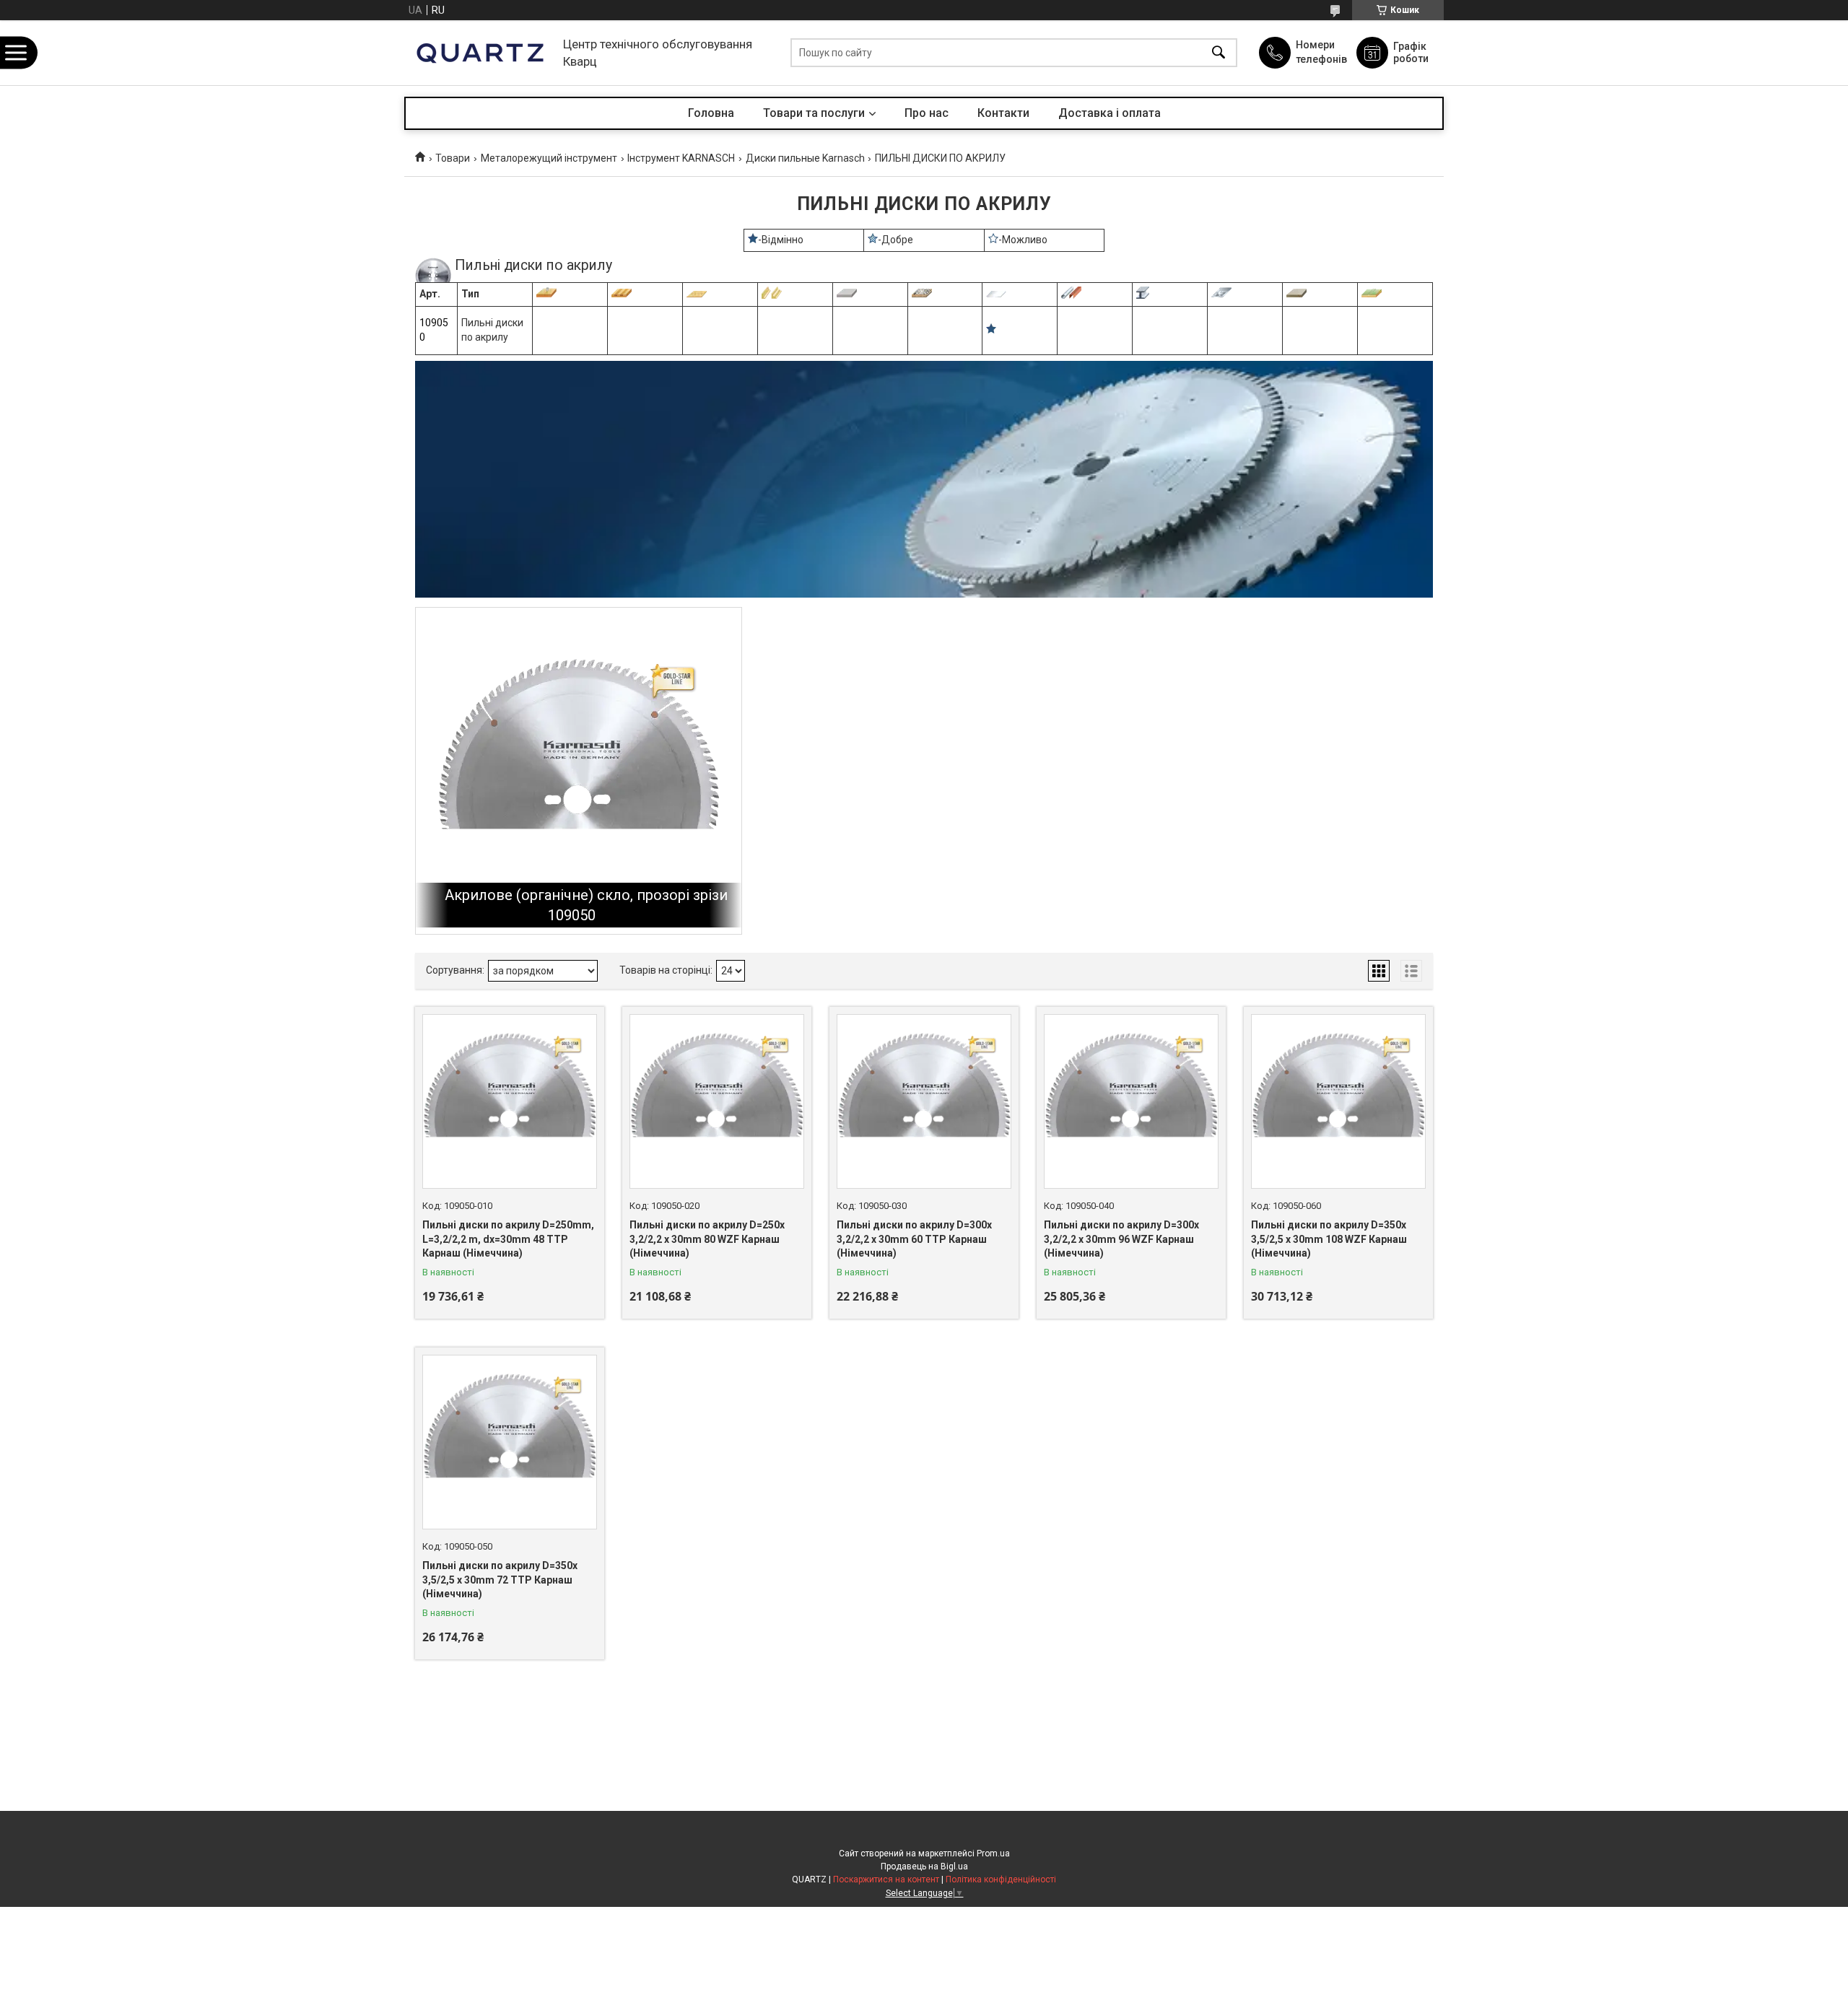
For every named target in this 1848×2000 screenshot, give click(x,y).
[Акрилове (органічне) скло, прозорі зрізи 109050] (579, 770)
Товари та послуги (814, 113)
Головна (711, 113)
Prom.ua (993, 1853)
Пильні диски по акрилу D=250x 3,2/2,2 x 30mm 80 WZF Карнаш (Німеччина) (707, 1239)
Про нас (927, 113)
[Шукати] (1219, 53)
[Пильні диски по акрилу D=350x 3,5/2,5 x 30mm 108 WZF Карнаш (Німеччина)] (1338, 1101)
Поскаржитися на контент (886, 1879)
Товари (453, 158)
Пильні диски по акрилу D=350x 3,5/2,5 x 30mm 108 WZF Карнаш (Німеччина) (1329, 1239)
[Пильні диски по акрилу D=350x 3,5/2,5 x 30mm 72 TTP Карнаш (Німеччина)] (510, 1442)
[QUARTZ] (480, 53)
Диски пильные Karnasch (805, 158)
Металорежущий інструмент (549, 158)
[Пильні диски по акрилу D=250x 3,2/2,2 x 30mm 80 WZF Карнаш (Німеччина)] (717, 1101)
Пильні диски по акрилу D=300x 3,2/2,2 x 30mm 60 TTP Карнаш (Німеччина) (914, 1239)
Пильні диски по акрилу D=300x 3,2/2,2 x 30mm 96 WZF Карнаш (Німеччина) (1121, 1239)
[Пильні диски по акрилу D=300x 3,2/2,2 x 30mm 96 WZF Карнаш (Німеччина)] (1131, 1101)
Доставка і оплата (1110, 113)
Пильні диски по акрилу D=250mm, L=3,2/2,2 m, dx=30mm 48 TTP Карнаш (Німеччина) (508, 1239)
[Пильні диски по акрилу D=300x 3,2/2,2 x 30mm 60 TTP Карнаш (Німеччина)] (924, 1101)
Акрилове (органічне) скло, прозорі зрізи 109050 (586, 905)
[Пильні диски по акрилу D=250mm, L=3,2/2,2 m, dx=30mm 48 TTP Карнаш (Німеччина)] (510, 1101)
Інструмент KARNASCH (681, 158)
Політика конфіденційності (1001, 1879)
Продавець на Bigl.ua (924, 1866)
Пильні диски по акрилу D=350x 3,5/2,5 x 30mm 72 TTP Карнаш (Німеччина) (500, 1580)
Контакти (1003, 113)
